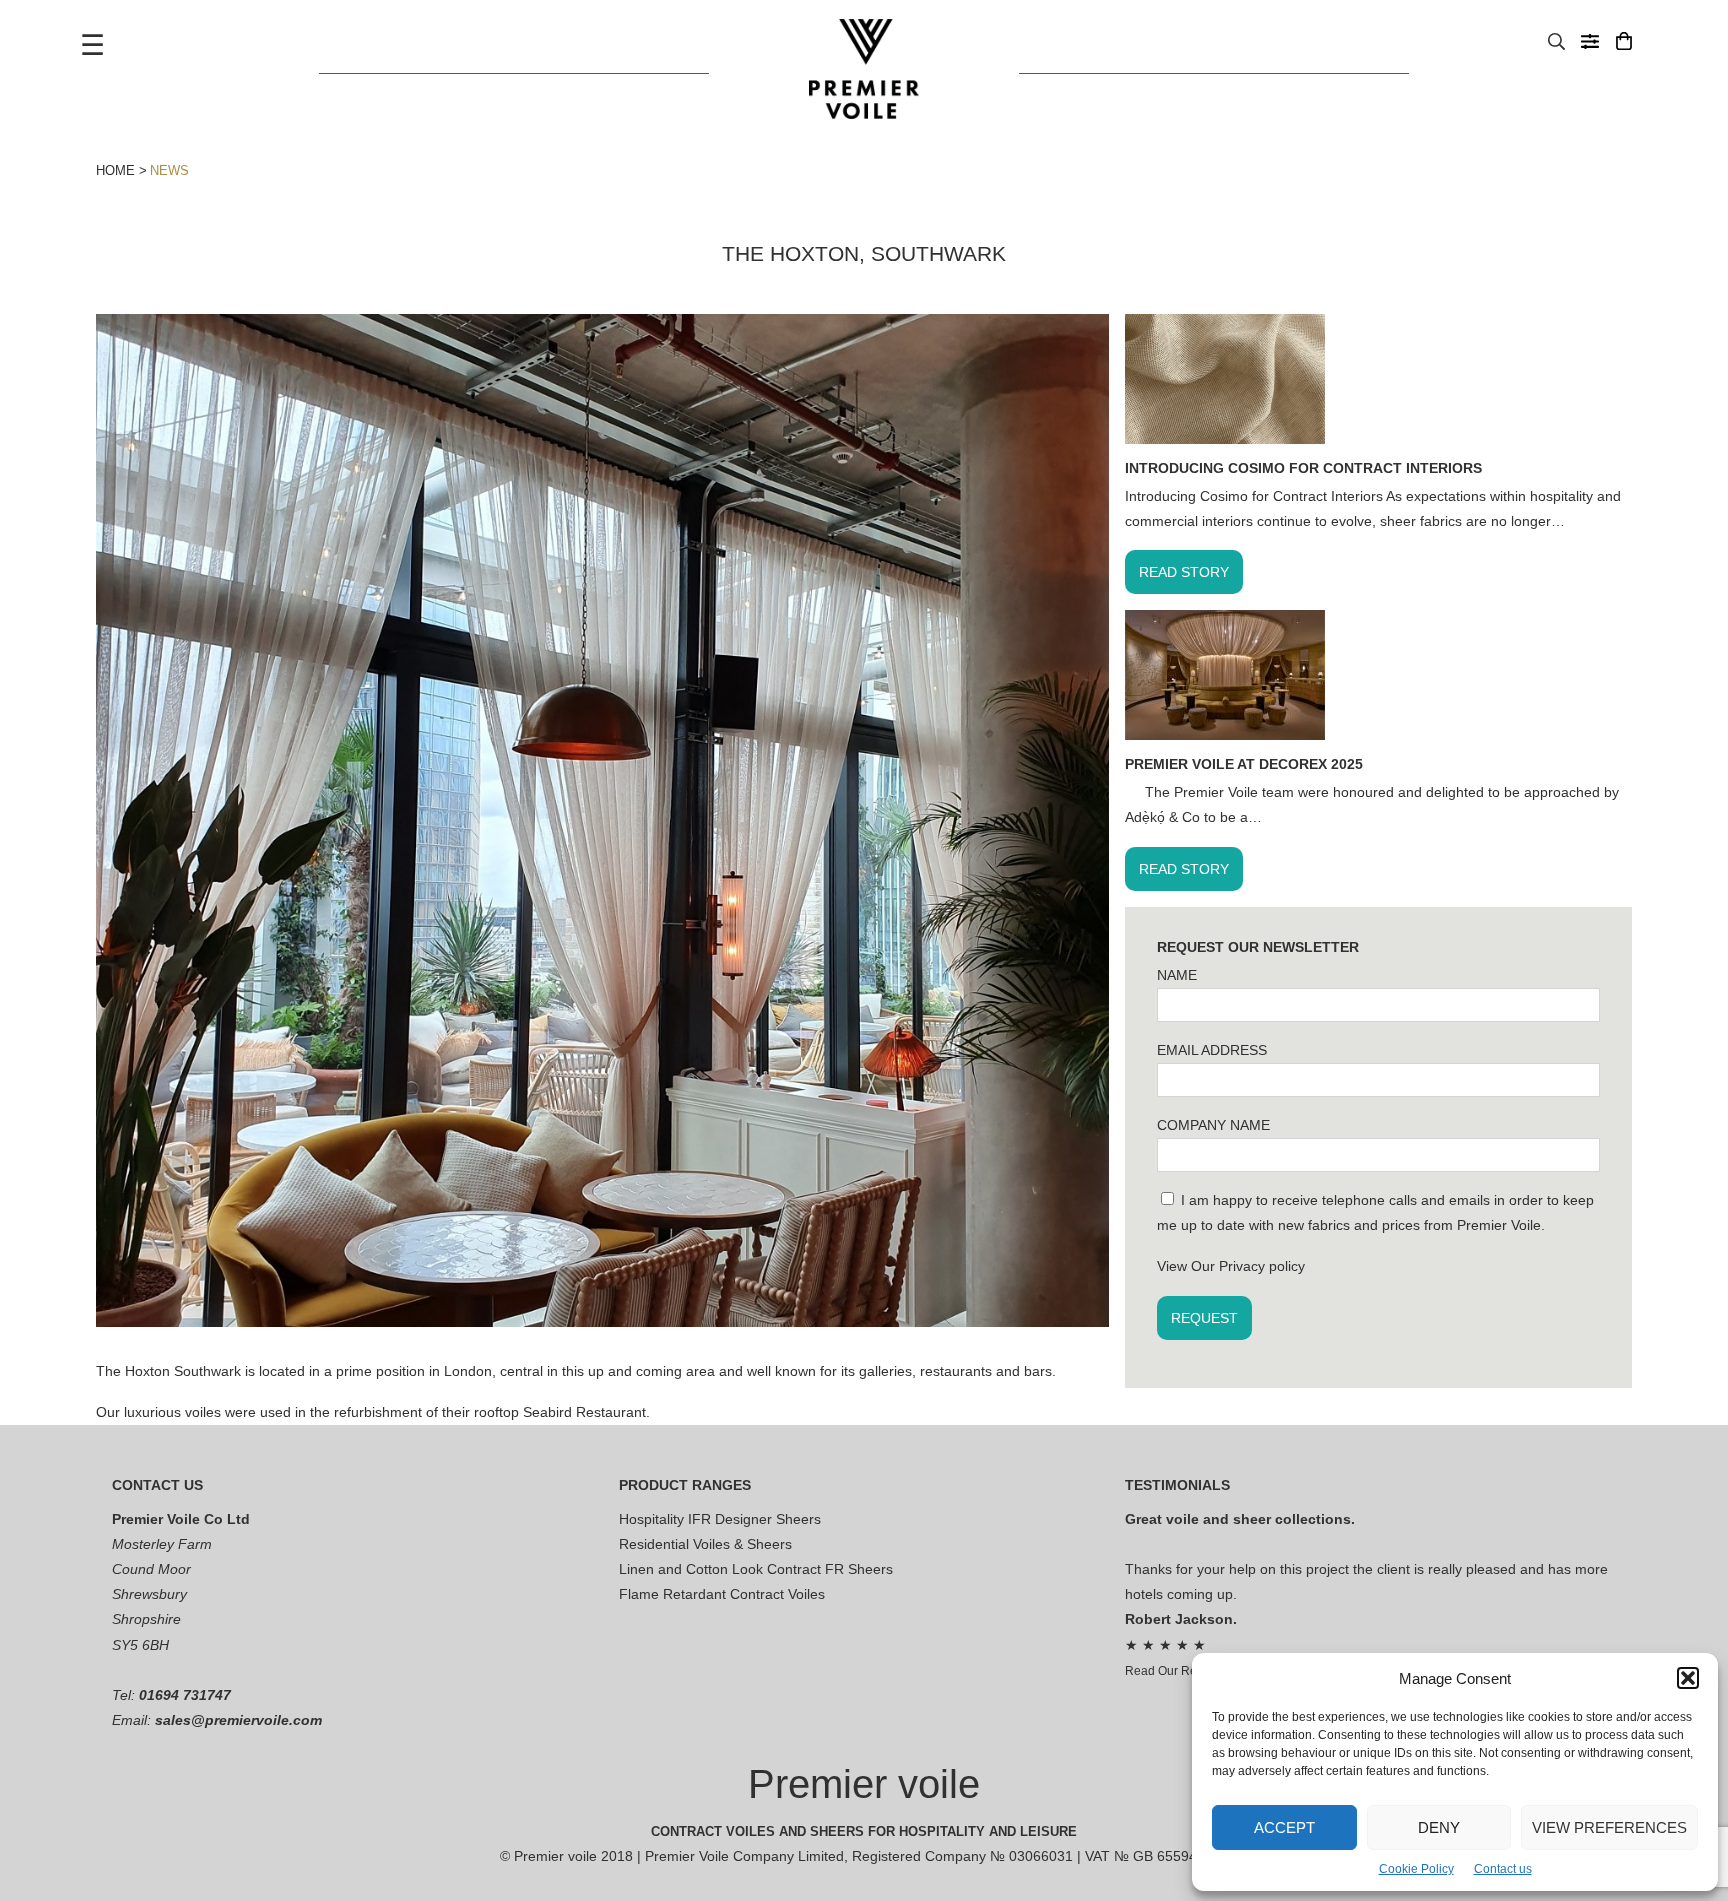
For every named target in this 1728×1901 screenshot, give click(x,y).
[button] (1688, 1678)
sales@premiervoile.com (238, 1720)
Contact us (1503, 1869)
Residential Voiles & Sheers (705, 1544)
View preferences (1609, 1827)
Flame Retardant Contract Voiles (722, 1594)
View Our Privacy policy (1231, 1266)
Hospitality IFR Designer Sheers (720, 1519)
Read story (1184, 572)
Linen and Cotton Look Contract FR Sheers (756, 1569)
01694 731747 (185, 1695)
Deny (1439, 1827)
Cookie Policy (1416, 1869)
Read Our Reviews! (1178, 1671)
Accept (1284, 1827)
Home (115, 171)
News (169, 171)
